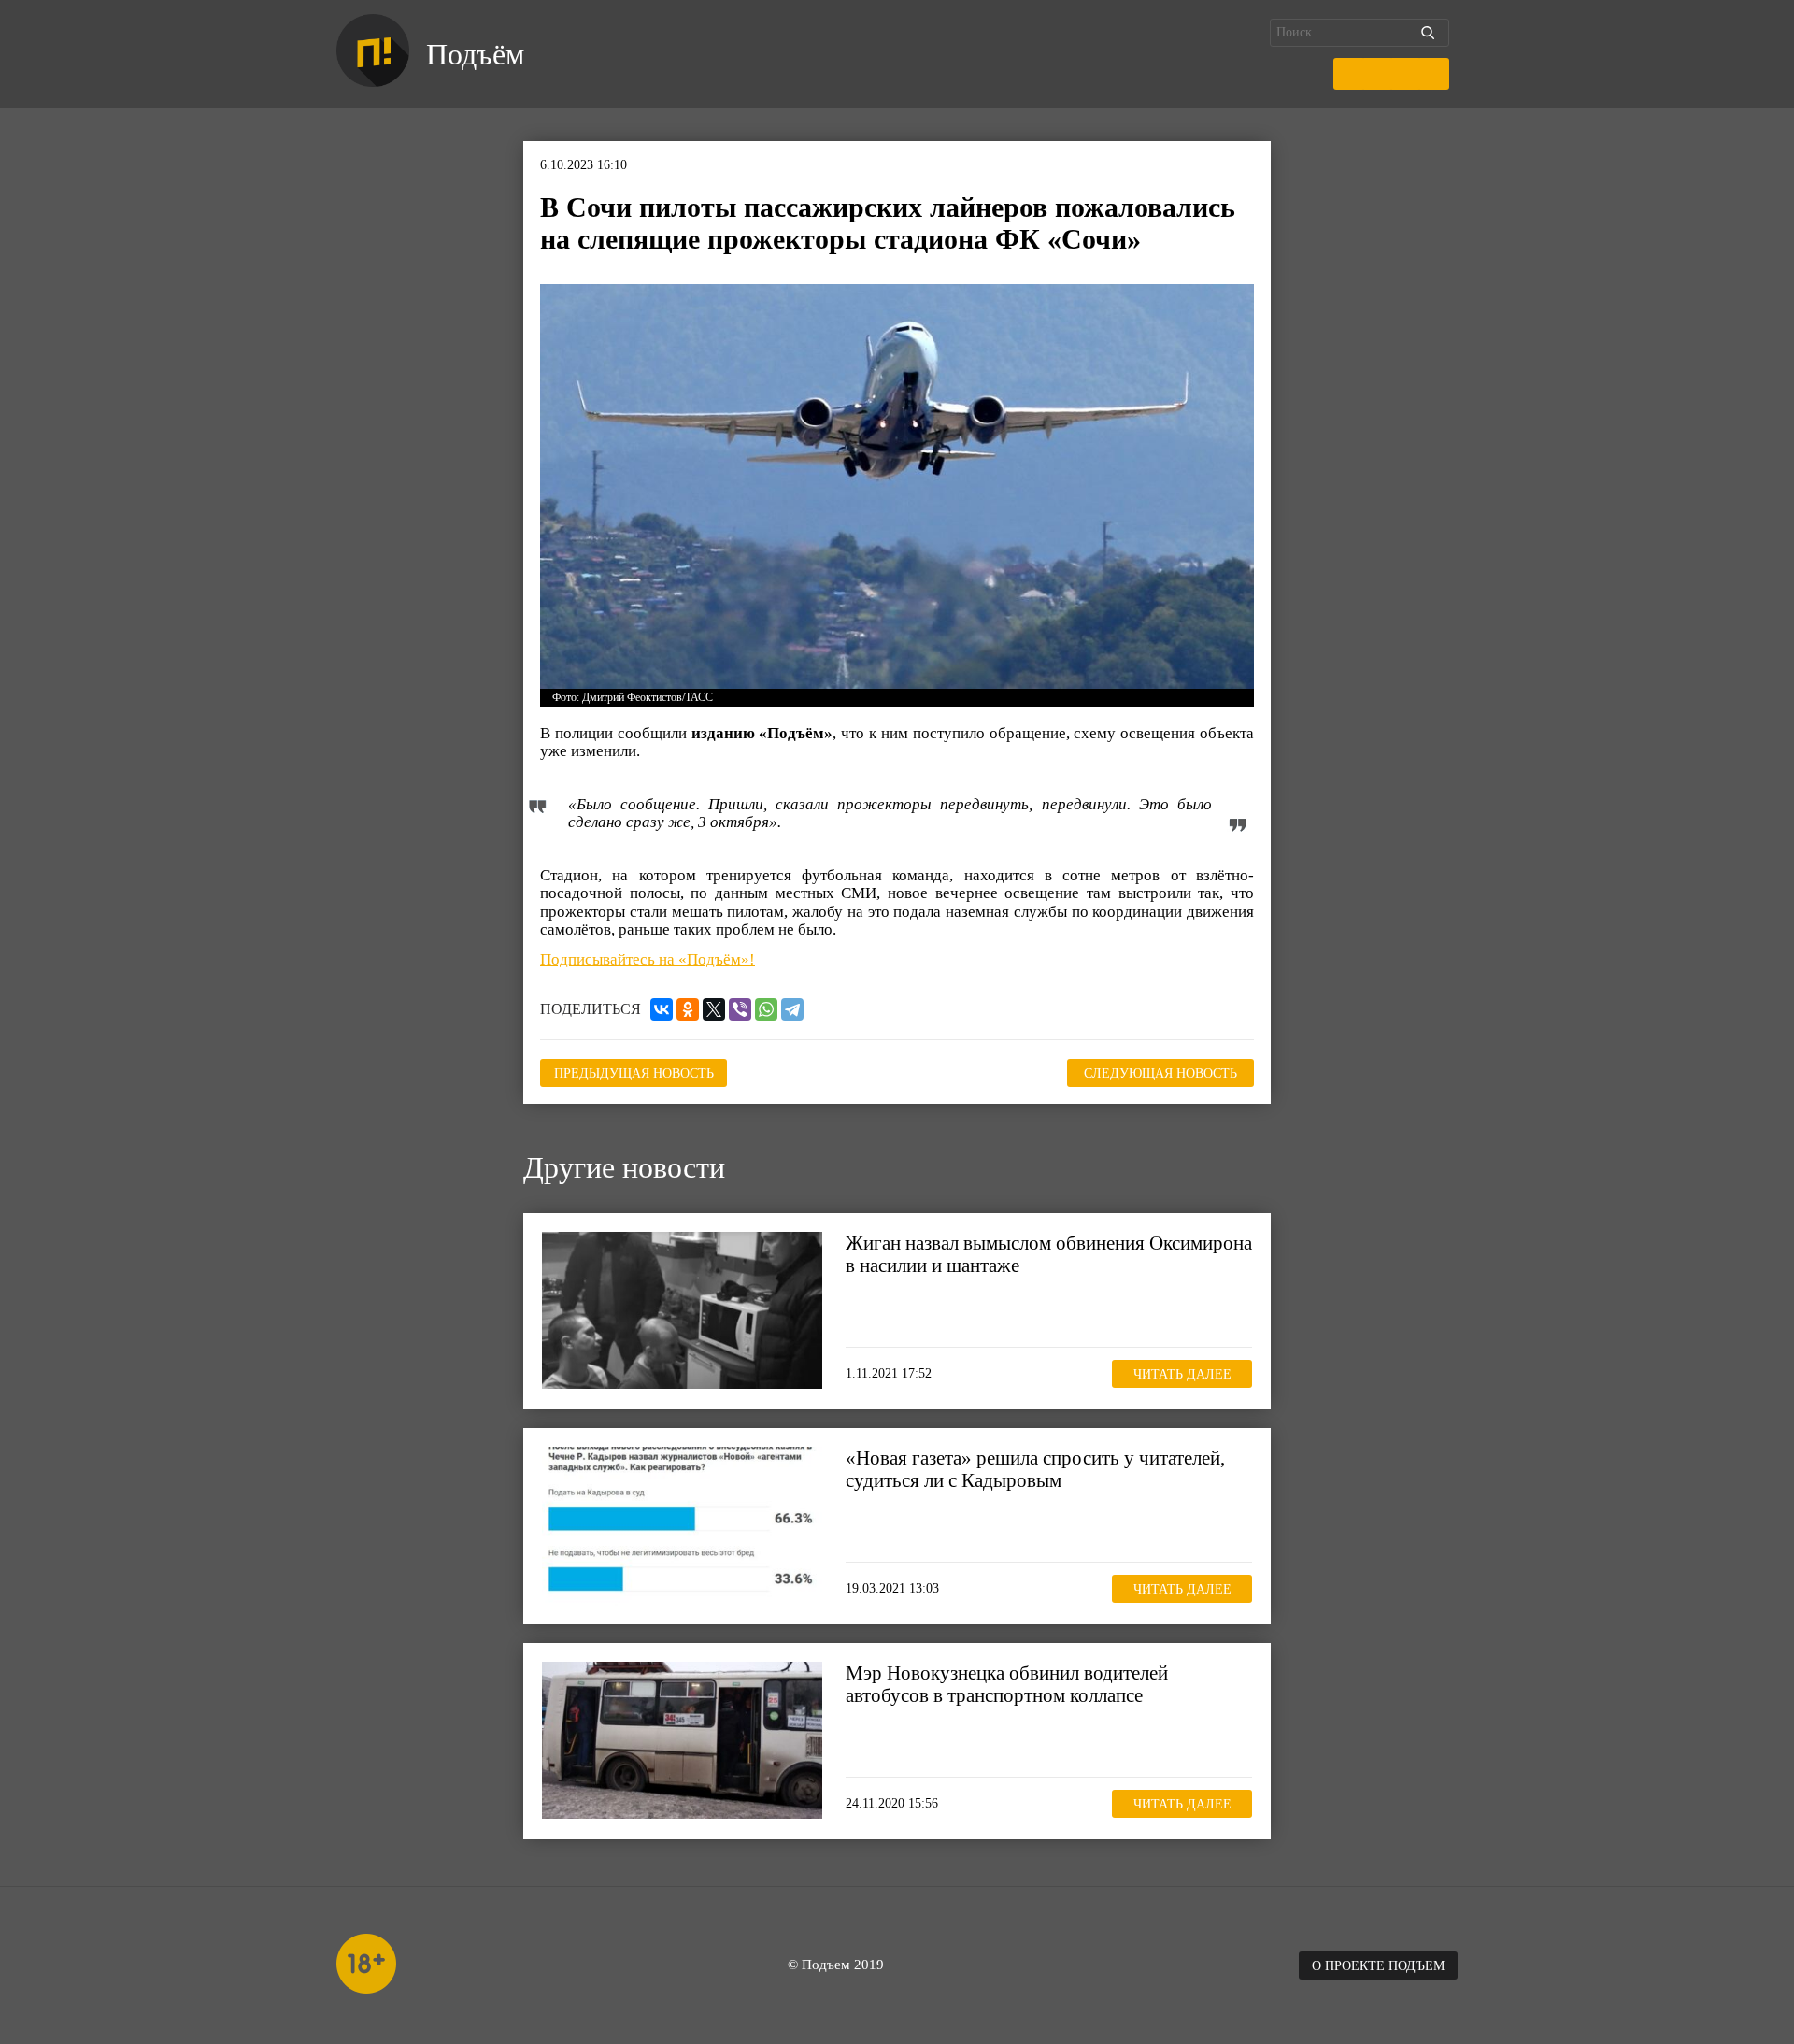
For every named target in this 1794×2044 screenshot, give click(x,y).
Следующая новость (1160, 1073)
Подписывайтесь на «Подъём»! (648, 959)
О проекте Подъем (1378, 1966)
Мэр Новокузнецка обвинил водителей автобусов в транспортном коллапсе (1007, 1684)
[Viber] (740, 1009)
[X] (714, 1009)
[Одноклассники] (688, 1009)
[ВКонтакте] (662, 1009)
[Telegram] (792, 1009)
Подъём (475, 54)
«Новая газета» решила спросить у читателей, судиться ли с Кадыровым (1035, 1469)
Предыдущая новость (634, 1073)
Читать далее (1182, 1373)
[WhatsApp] (766, 1009)
